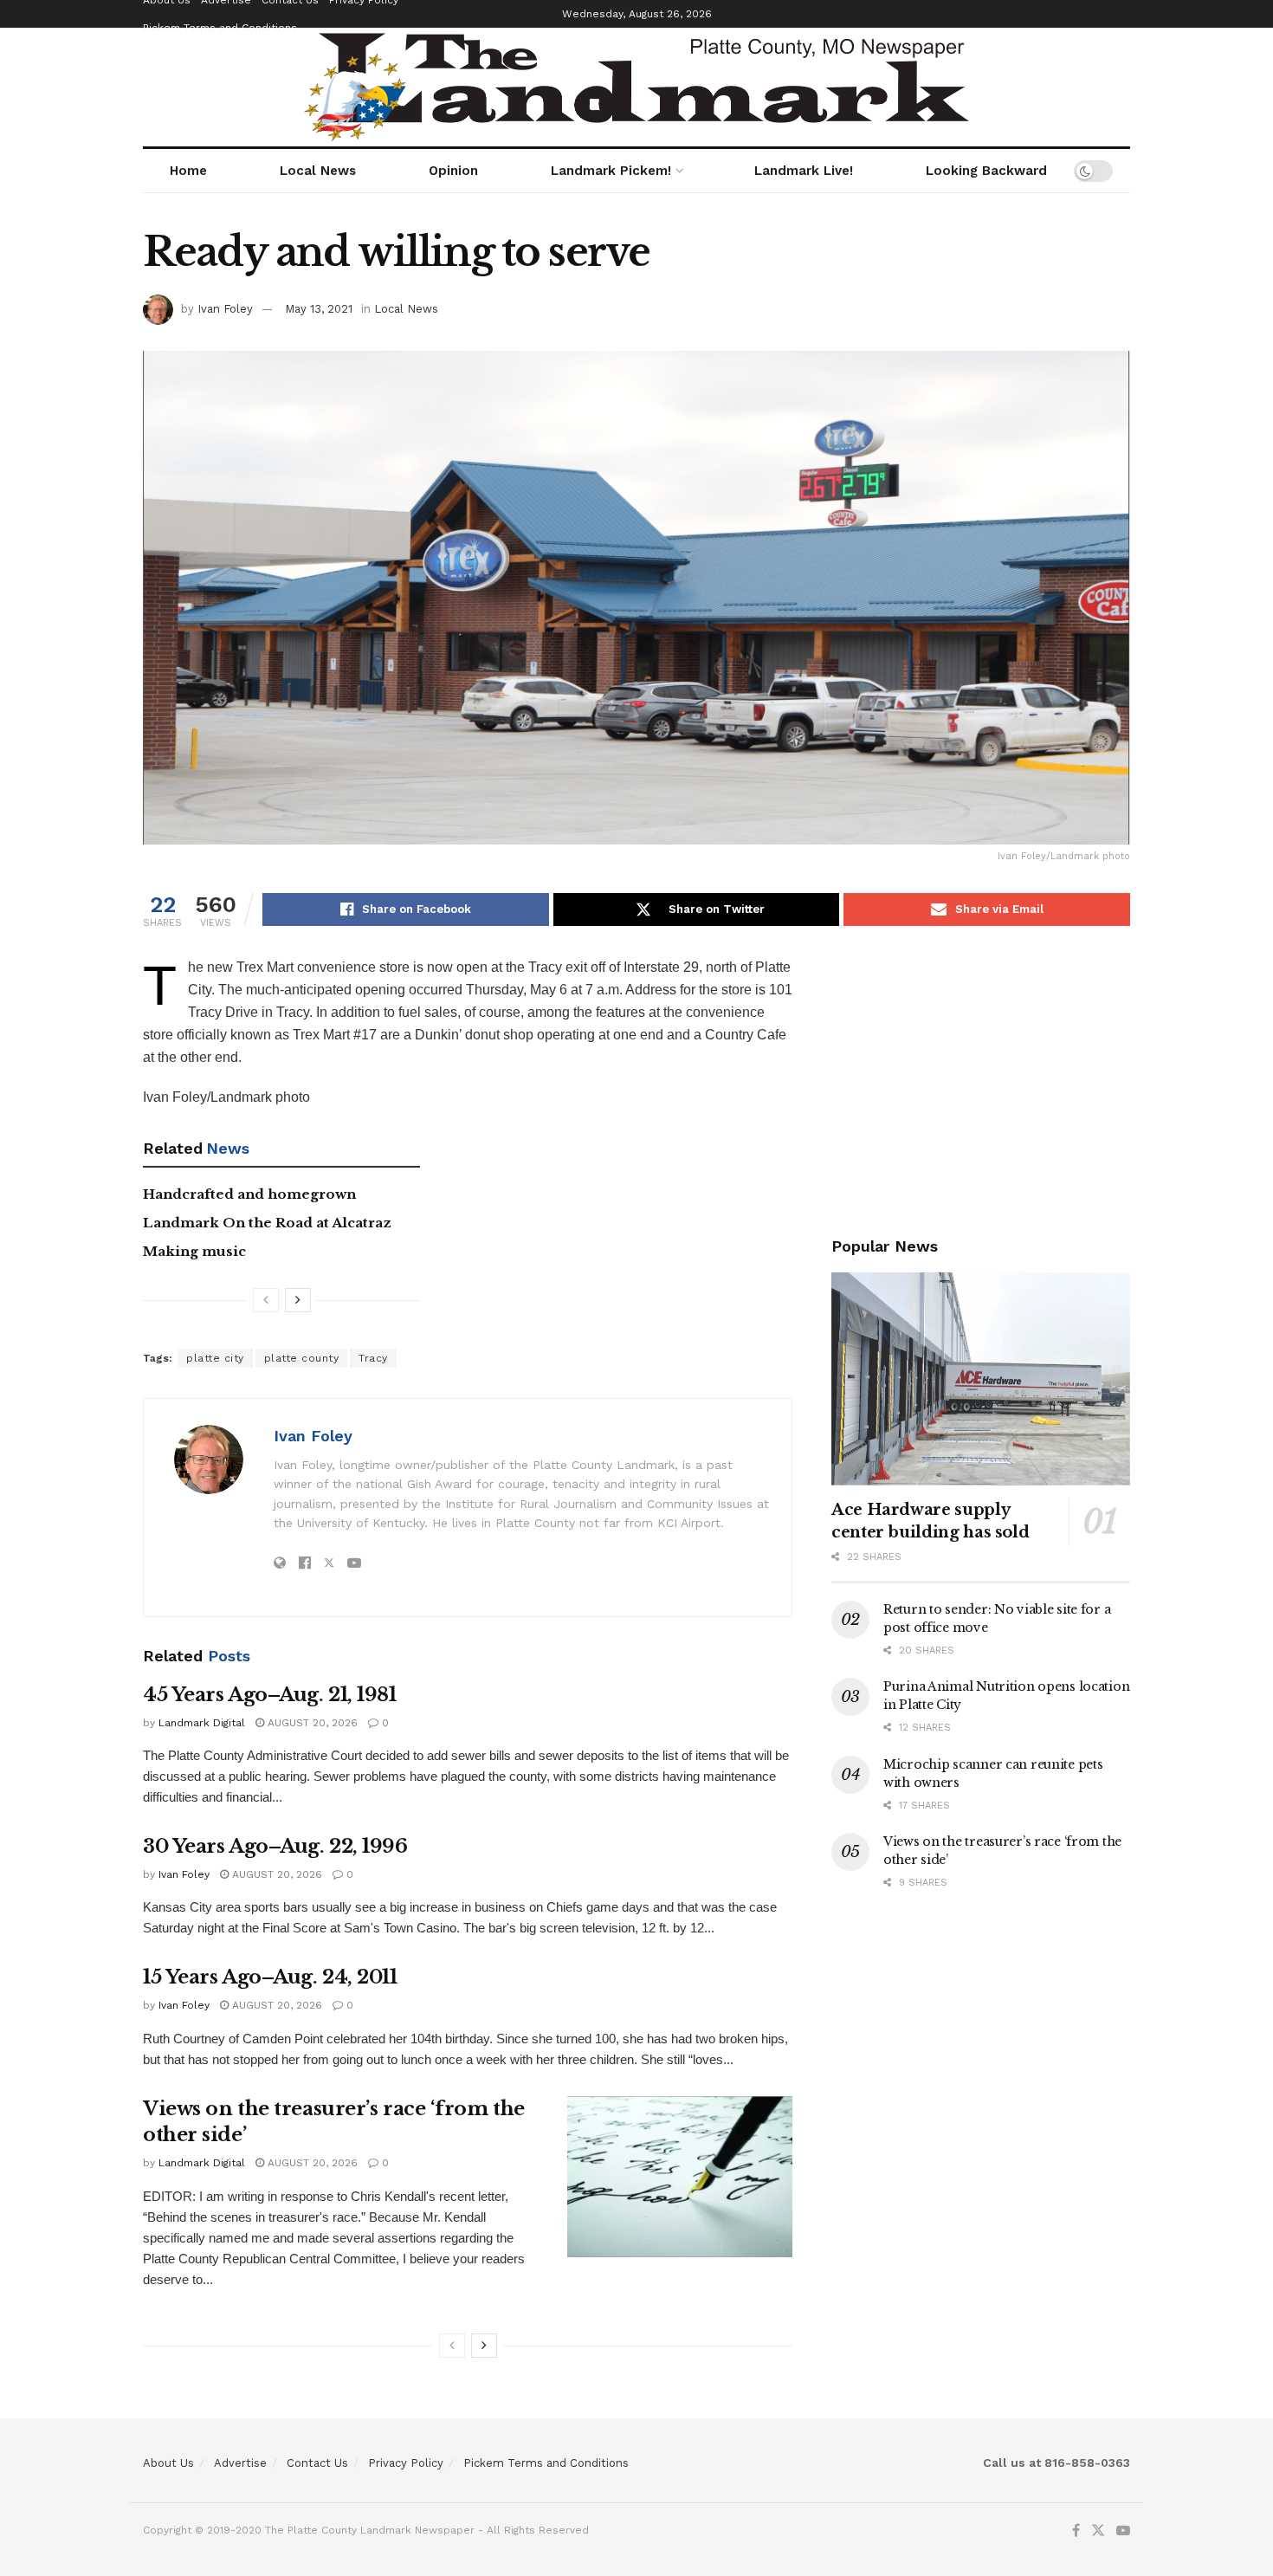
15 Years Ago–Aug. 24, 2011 (270, 1977)
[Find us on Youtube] (1123, 2531)
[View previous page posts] (266, 1300)
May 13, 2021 (319, 309)
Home (188, 171)
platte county (302, 1358)
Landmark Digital (202, 1723)
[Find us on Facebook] (1076, 2531)
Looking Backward (986, 171)
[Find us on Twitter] (1098, 2531)
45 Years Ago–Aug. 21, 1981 (270, 1695)
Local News (318, 171)
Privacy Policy (406, 2463)
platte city (215, 1358)
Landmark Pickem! (611, 171)
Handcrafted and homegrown (249, 1194)
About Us (168, 2463)
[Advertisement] (981, 1078)
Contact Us (317, 2463)
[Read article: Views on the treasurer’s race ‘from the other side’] (680, 2177)
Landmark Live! (804, 171)
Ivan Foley (225, 309)
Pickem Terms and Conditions (220, 28)
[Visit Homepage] (636, 87)
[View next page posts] (298, 1300)
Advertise (240, 2463)
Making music (194, 1251)
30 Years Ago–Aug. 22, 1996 (275, 1846)
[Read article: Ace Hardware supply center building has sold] (981, 1379)
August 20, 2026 (311, 1723)
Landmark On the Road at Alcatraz (267, 1223)
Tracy (373, 1358)
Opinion (453, 171)
